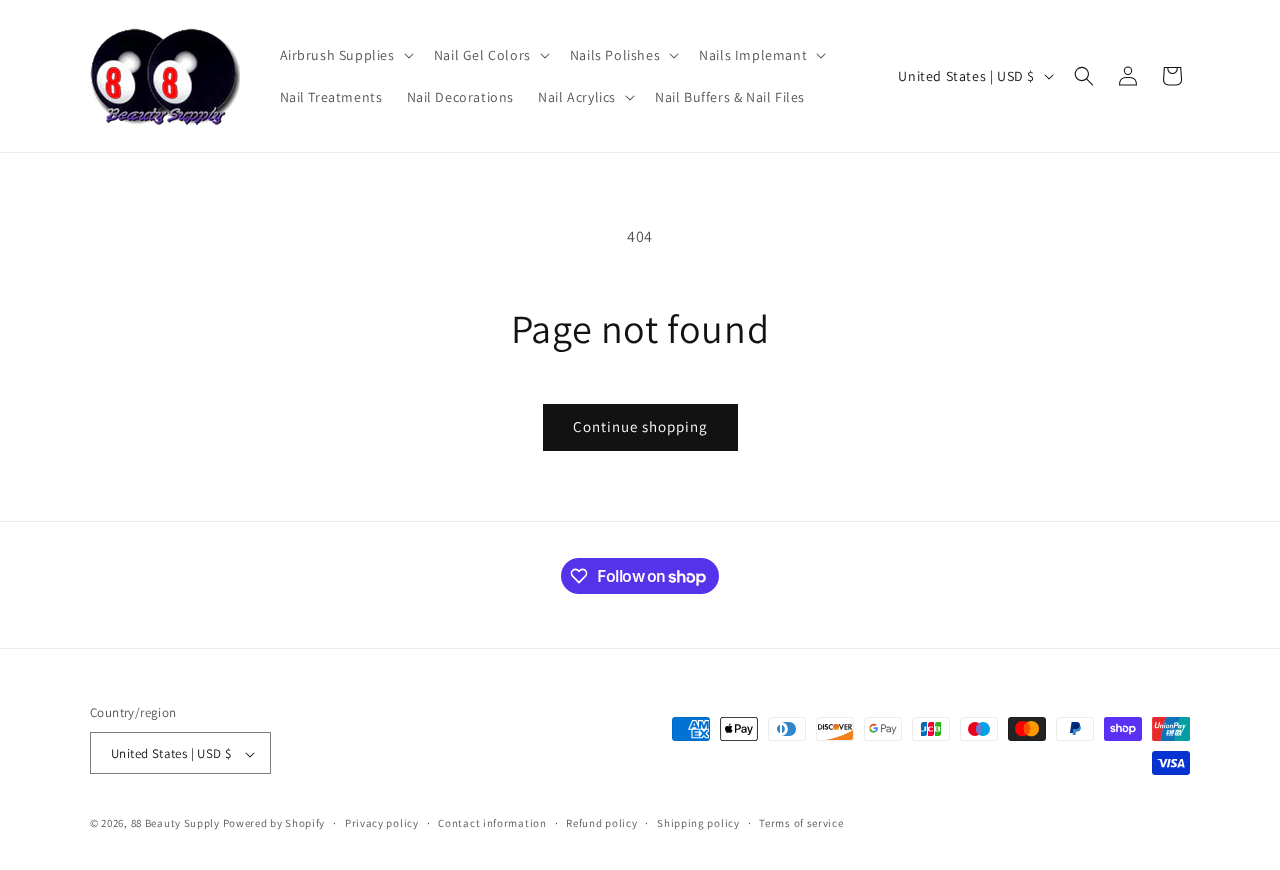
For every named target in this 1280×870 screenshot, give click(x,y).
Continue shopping (640, 426)
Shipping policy (698, 823)
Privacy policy (382, 823)
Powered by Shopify (274, 824)
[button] (345, 55)
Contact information (492, 823)
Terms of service (801, 823)
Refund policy (601, 823)
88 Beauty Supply (175, 824)
